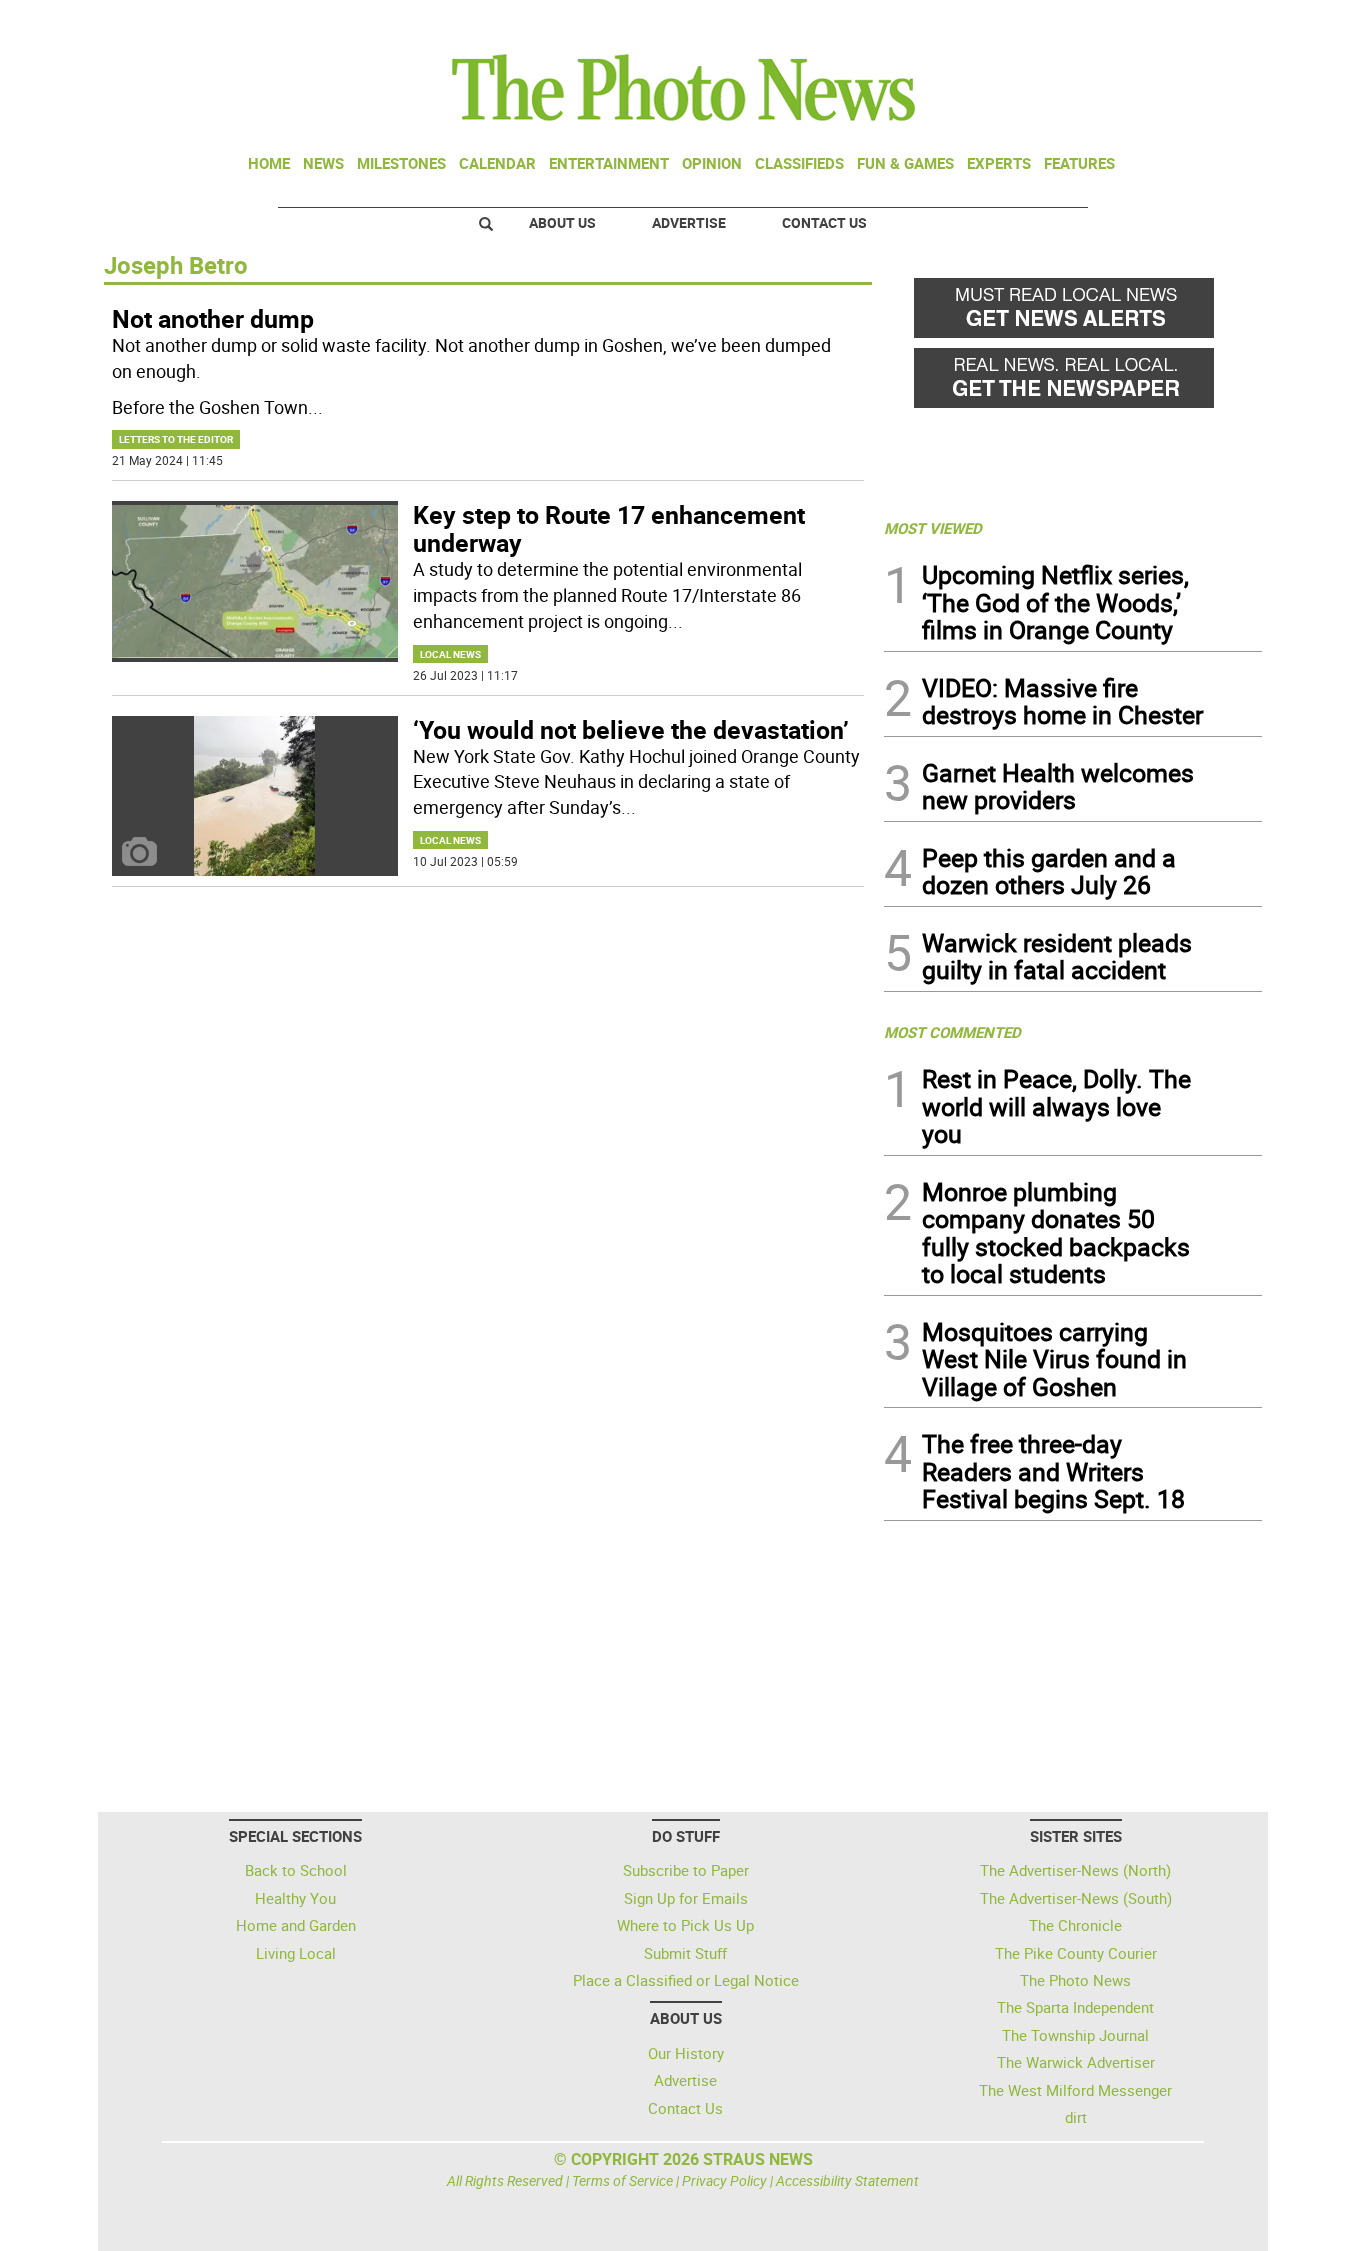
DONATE (1213, 23)
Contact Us (824, 222)
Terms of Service (622, 2180)
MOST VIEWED (933, 528)
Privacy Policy (724, 2180)
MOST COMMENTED (952, 1032)
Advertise (689, 222)
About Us (562, 222)
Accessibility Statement (847, 2180)
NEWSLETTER (1101, 23)
